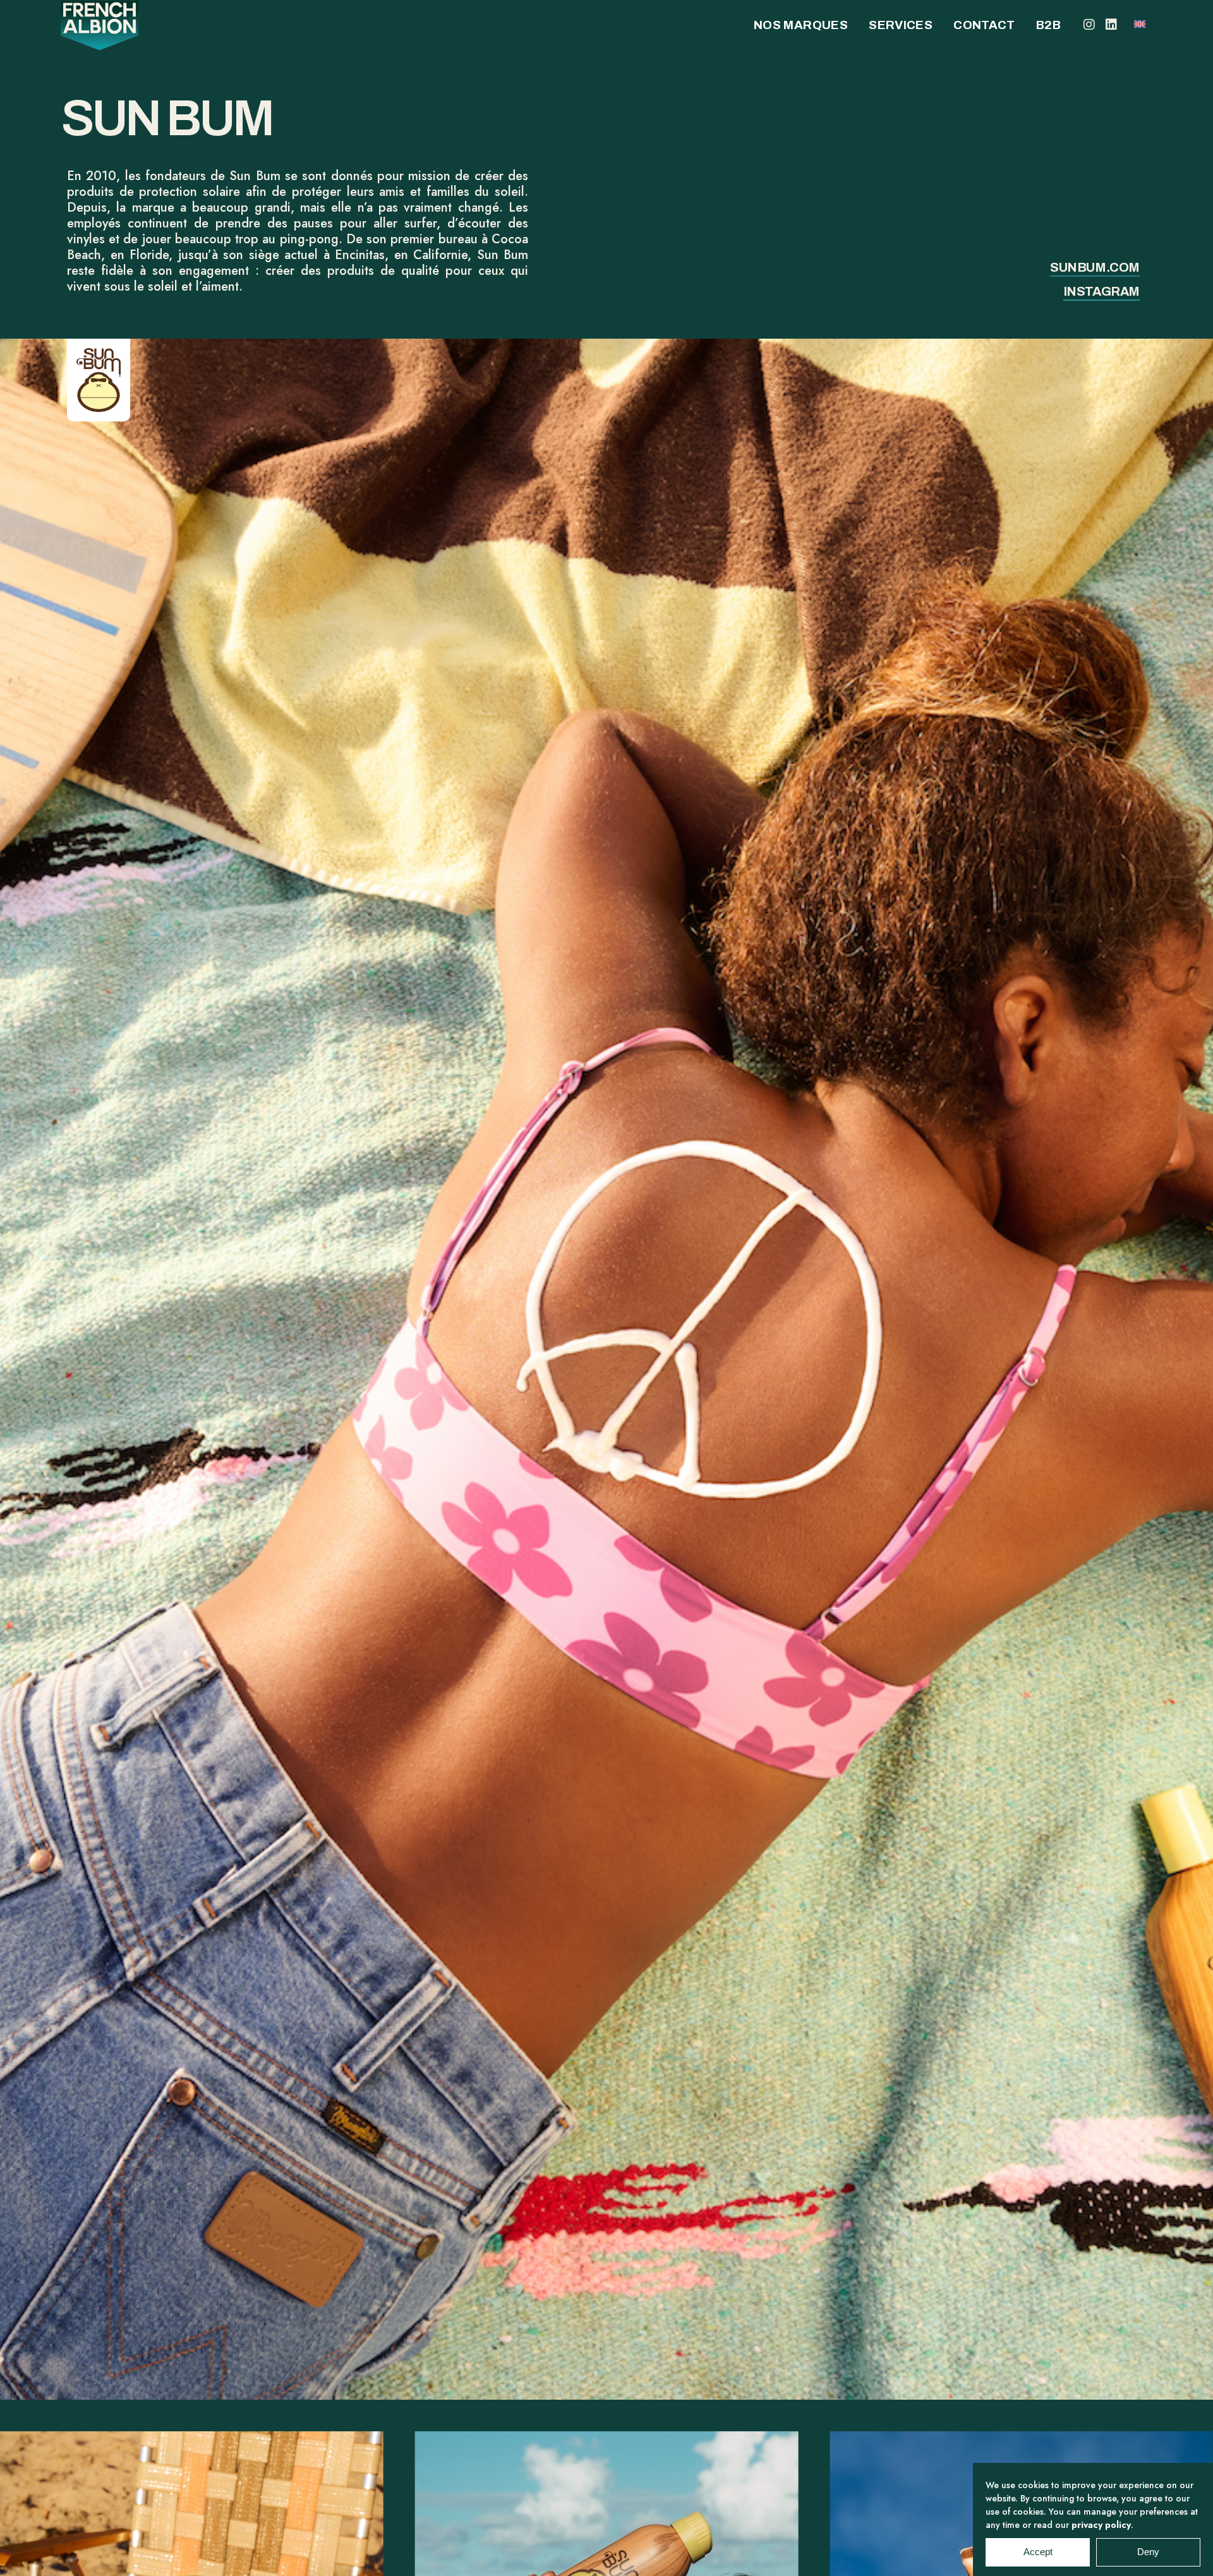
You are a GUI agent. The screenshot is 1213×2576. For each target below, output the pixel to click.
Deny (1148, 2552)
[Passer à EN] (1140, 23)
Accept (1038, 2552)
